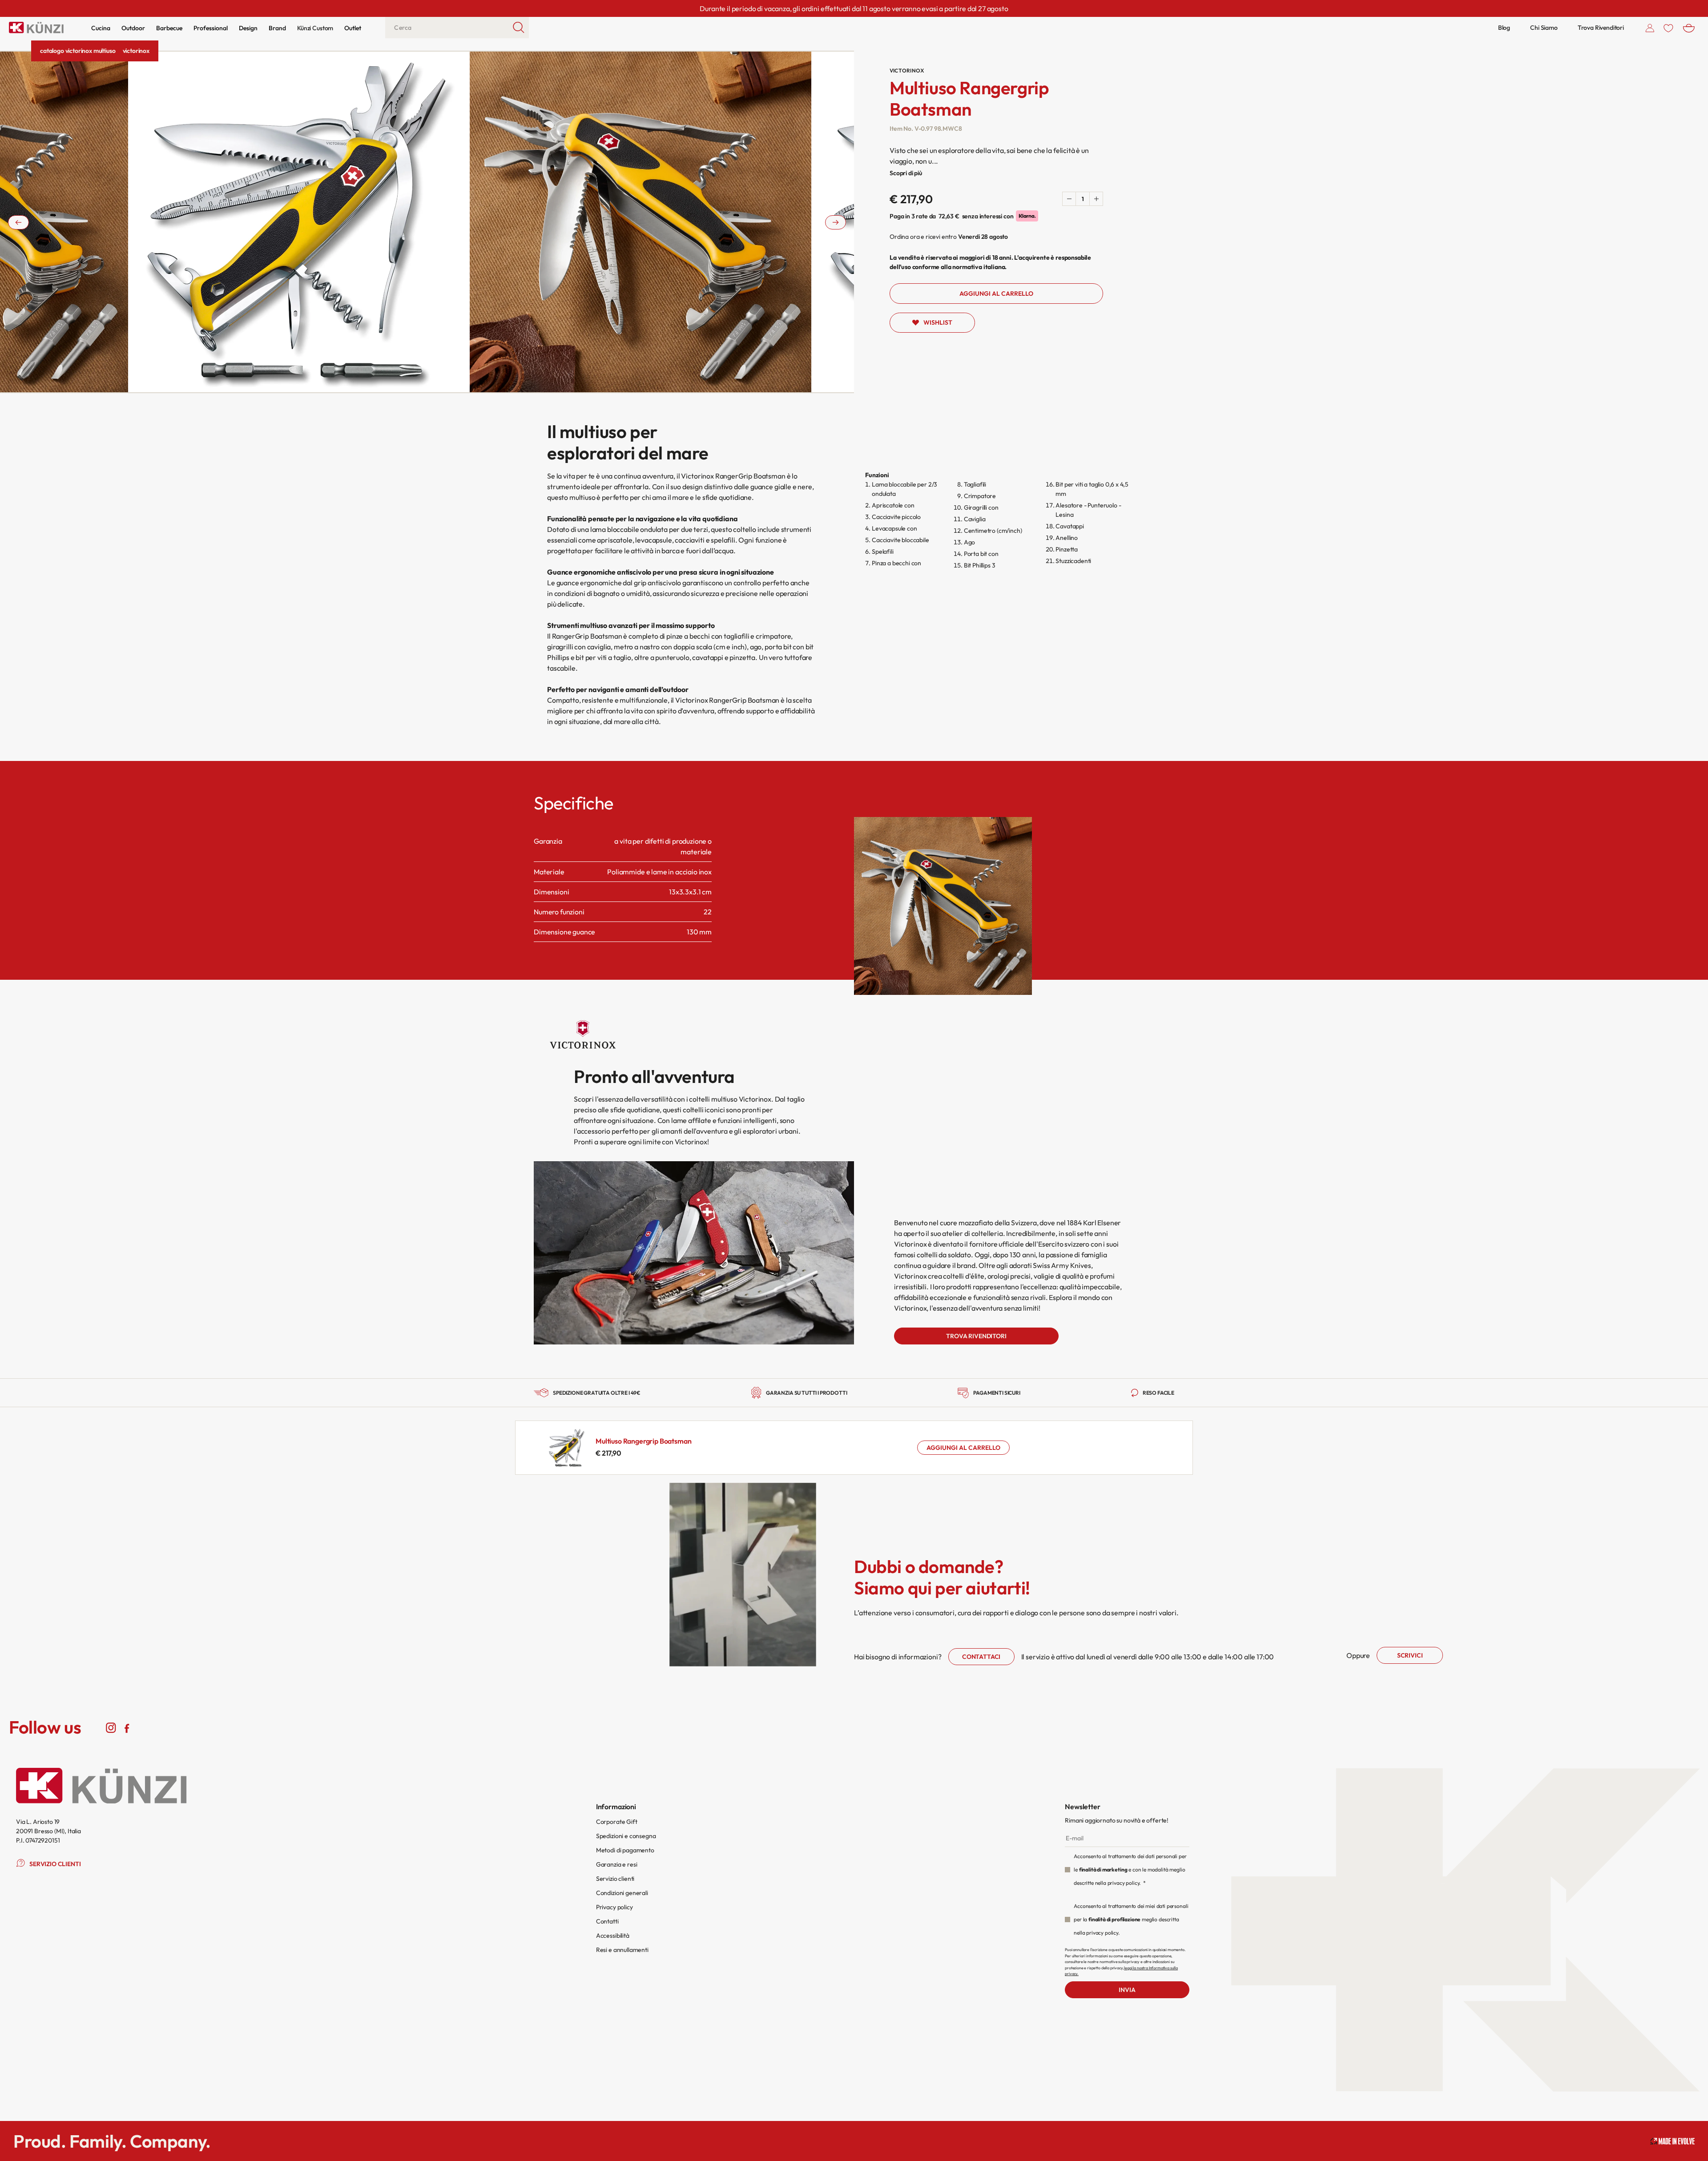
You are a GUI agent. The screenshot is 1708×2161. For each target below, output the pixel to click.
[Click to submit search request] (519, 28)
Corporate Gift (617, 1822)
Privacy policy (614, 1907)
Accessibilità (613, 1936)
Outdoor (133, 28)
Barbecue (169, 28)
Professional (211, 28)
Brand (277, 28)
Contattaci (981, 1657)
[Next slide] (836, 222)
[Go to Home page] (36, 28)
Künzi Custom (315, 28)
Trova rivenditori (976, 1336)
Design (248, 28)
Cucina (101, 28)
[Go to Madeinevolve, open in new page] (1672, 2141)
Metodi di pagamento (625, 1850)
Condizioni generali (622, 1893)
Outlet (353, 28)
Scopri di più (906, 173)
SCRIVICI (1410, 1655)
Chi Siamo (1544, 28)
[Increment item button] (1096, 199)
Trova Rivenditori (1601, 28)
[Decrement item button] (1069, 199)
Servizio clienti (615, 1879)
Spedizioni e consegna (626, 1836)
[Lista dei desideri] (1668, 28)
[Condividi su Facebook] (127, 1727)
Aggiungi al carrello (963, 1448)
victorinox (136, 51)
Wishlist (938, 322)
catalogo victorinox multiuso (78, 51)
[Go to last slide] (18, 222)
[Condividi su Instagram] (111, 1727)
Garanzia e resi (617, 1864)
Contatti (607, 1921)
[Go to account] (1650, 28)
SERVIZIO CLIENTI (55, 1864)
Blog (1504, 28)
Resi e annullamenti (622, 1950)
